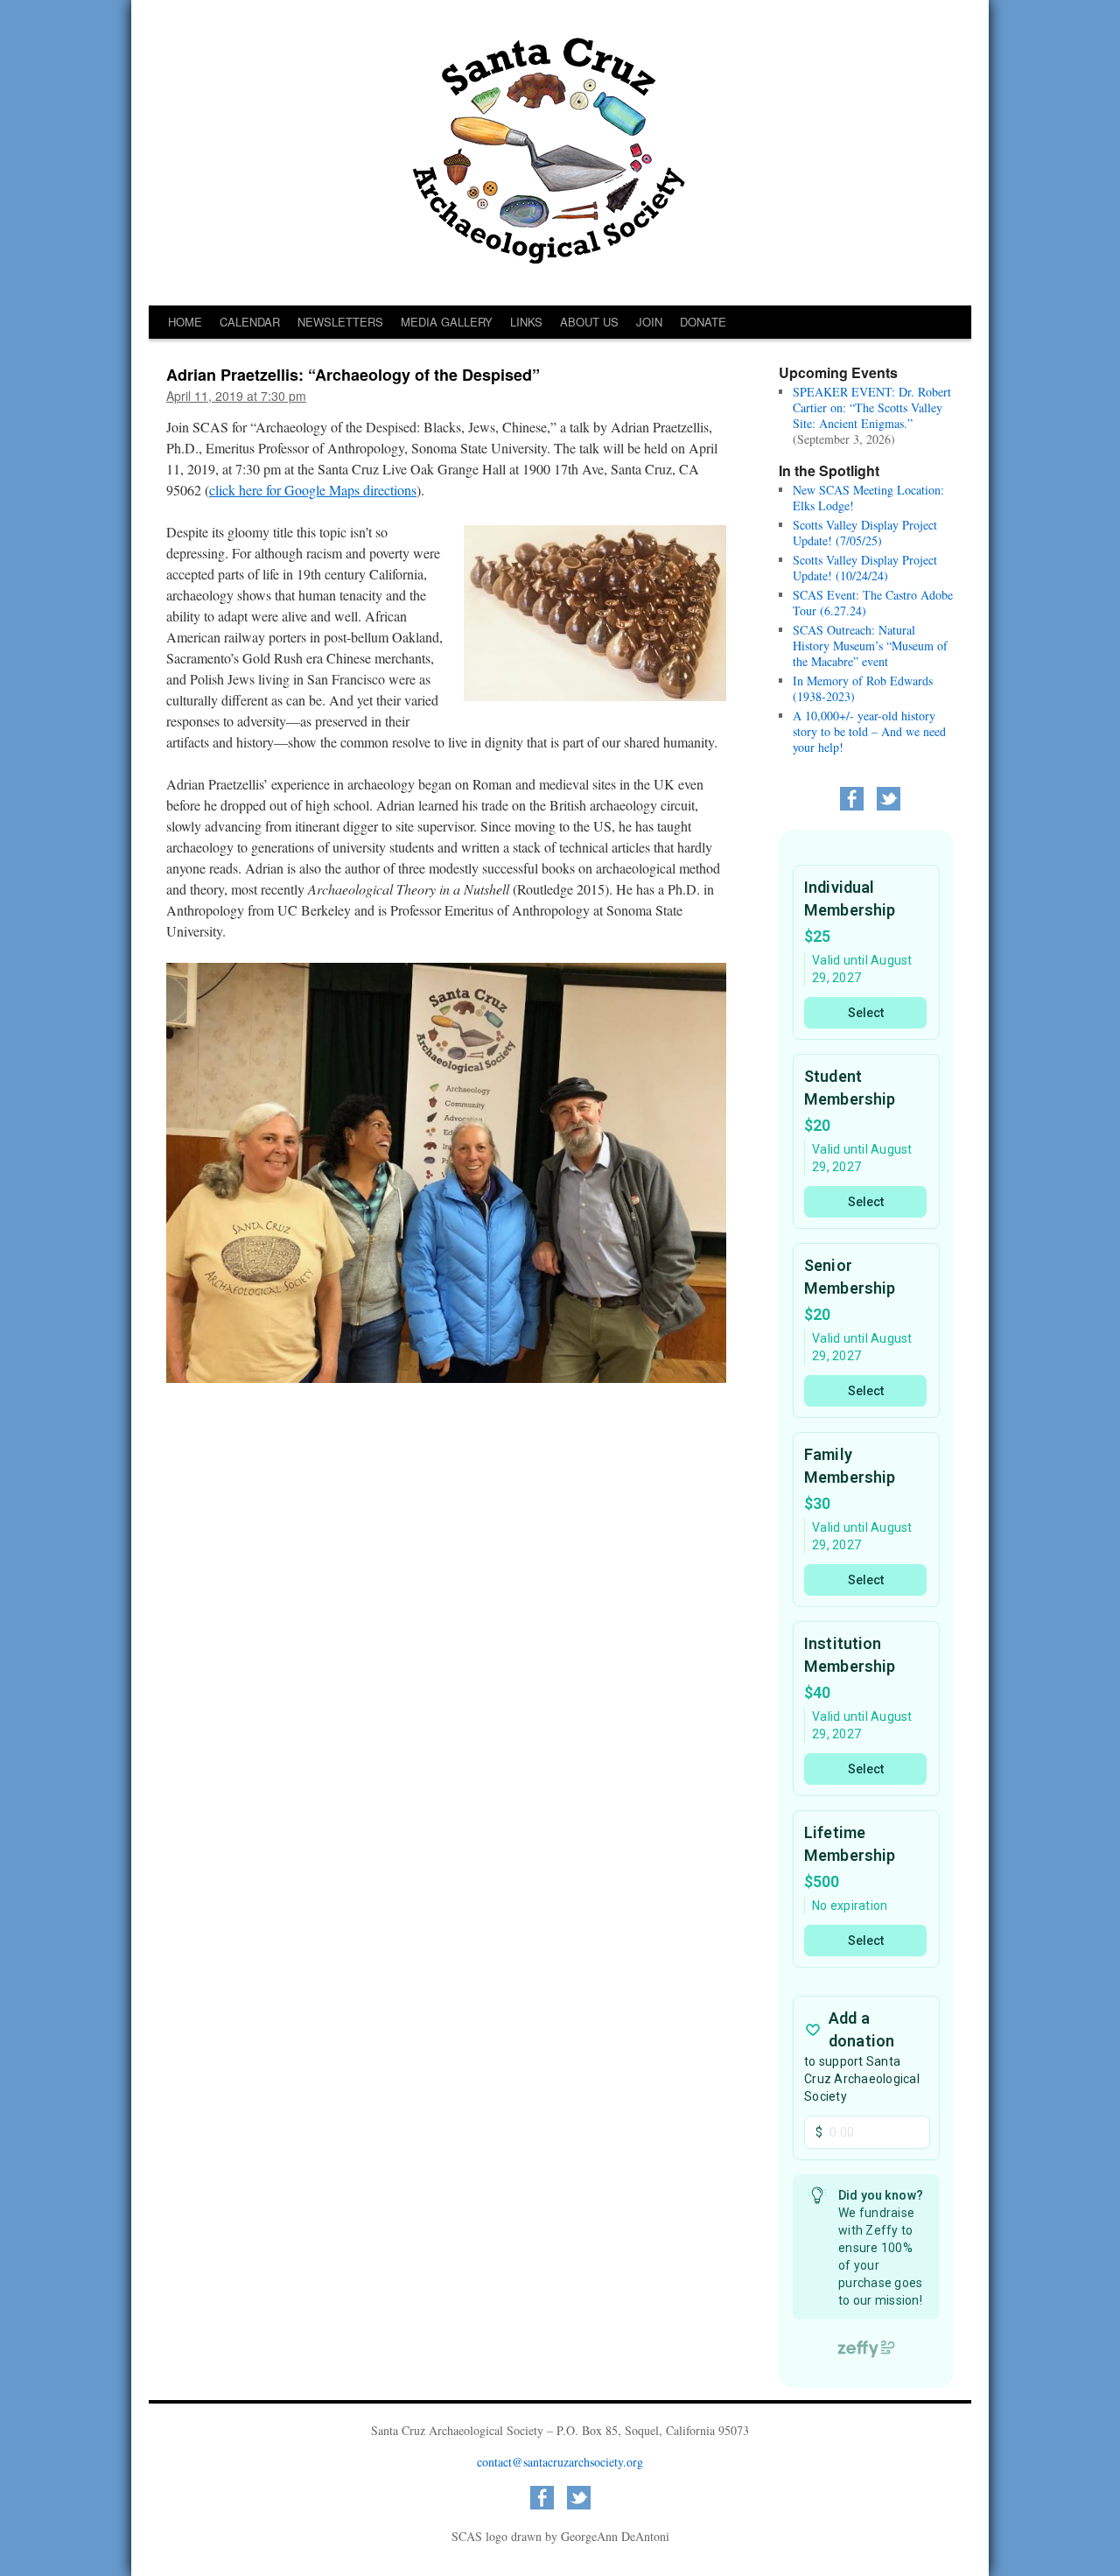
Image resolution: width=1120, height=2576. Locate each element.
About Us (589, 322)
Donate (703, 322)
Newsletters (340, 322)
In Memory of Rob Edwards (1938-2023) (863, 688)
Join (649, 322)
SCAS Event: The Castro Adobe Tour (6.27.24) (873, 603)
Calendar (250, 322)
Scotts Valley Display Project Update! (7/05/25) (865, 533)
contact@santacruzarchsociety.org (560, 2462)
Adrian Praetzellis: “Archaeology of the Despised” (353, 375)
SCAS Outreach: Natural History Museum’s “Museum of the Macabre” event (870, 646)
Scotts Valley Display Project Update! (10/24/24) (865, 568)
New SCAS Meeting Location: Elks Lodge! (868, 498)
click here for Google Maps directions (313, 490)
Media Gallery (447, 322)
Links (526, 322)
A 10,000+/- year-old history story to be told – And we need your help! (869, 731)
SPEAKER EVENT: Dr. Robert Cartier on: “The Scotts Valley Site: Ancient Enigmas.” (872, 407)
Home (185, 322)
